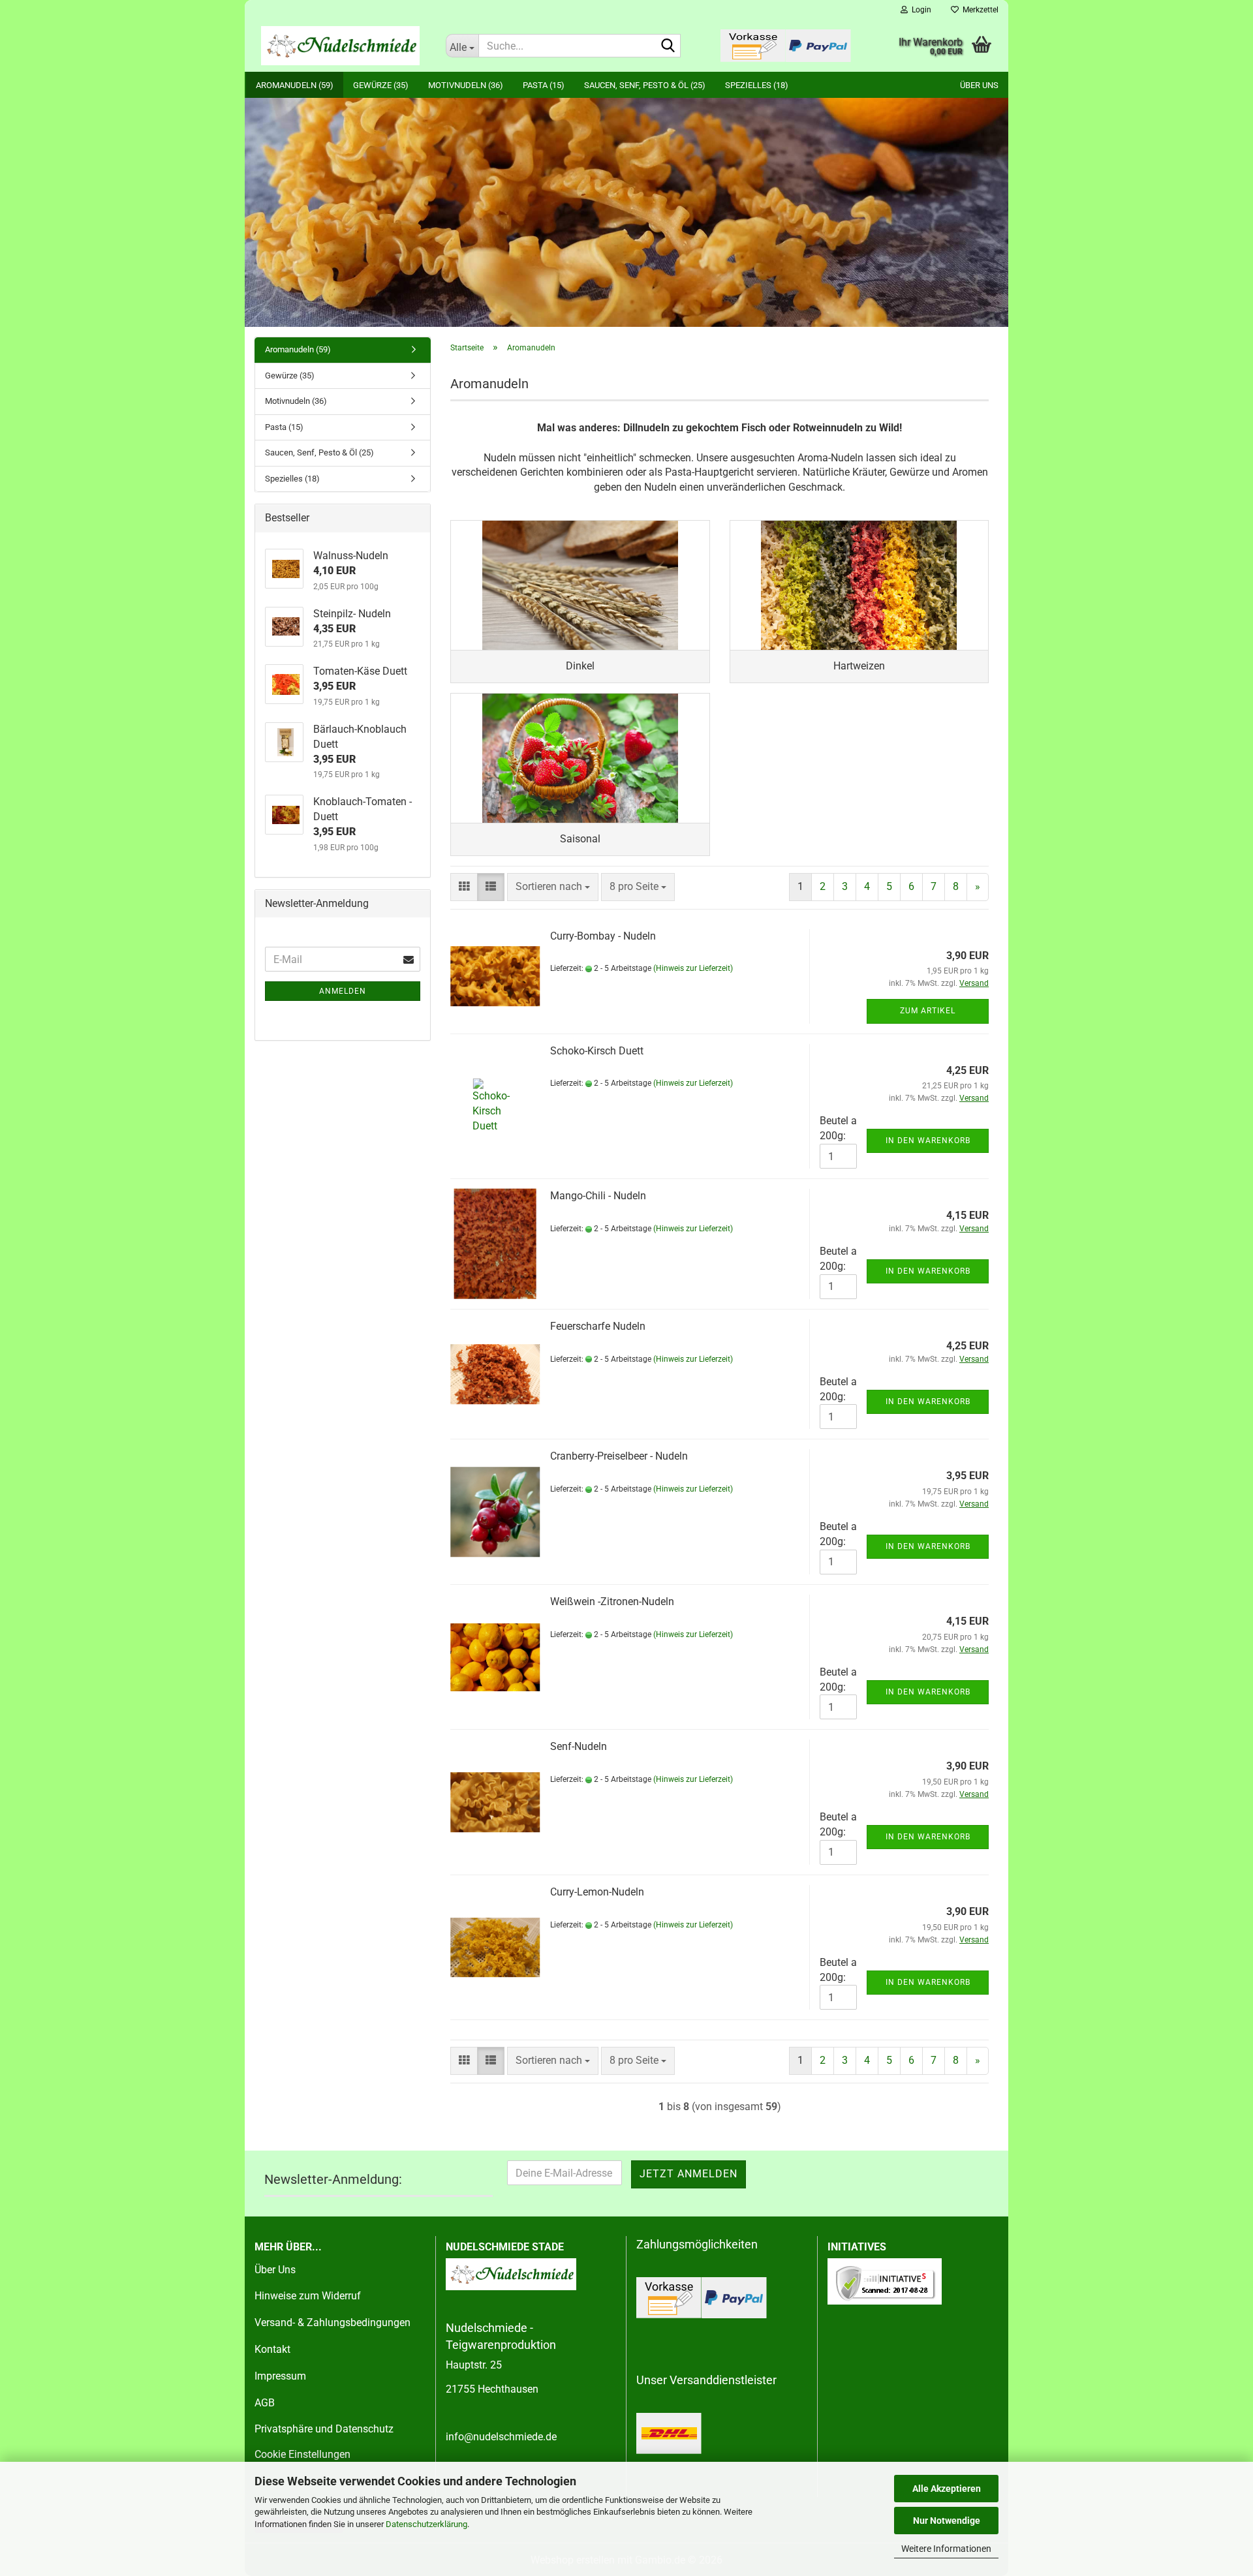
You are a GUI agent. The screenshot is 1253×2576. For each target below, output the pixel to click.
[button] (464, 887)
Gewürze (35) (381, 85)
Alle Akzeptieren (947, 2489)
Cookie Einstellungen (302, 2454)
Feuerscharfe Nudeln (598, 1326)
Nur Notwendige (947, 2521)
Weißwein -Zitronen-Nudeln (612, 1602)
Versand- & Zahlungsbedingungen (333, 2323)
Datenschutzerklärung (426, 2524)
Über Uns (275, 2270)
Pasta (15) (544, 85)
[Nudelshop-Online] (340, 46)
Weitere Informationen (946, 2549)
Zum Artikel (928, 1011)
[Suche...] (668, 46)
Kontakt (272, 2349)
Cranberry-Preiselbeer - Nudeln (619, 1456)
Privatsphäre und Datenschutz (324, 2429)
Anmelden (343, 991)
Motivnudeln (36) (466, 85)
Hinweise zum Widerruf (308, 2296)
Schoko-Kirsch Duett (597, 1051)
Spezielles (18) (757, 85)
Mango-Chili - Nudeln (598, 1196)
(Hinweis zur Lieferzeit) (693, 968)
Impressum (280, 2376)
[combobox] (553, 887)
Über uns (979, 85)
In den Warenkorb (928, 1141)
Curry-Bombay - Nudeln (603, 936)
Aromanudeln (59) (295, 85)
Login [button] (920, 10)
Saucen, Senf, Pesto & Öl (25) (645, 85)
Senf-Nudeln (579, 1746)
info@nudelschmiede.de (501, 2437)
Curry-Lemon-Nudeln (597, 1892)
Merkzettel (979, 10)
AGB (265, 2403)
